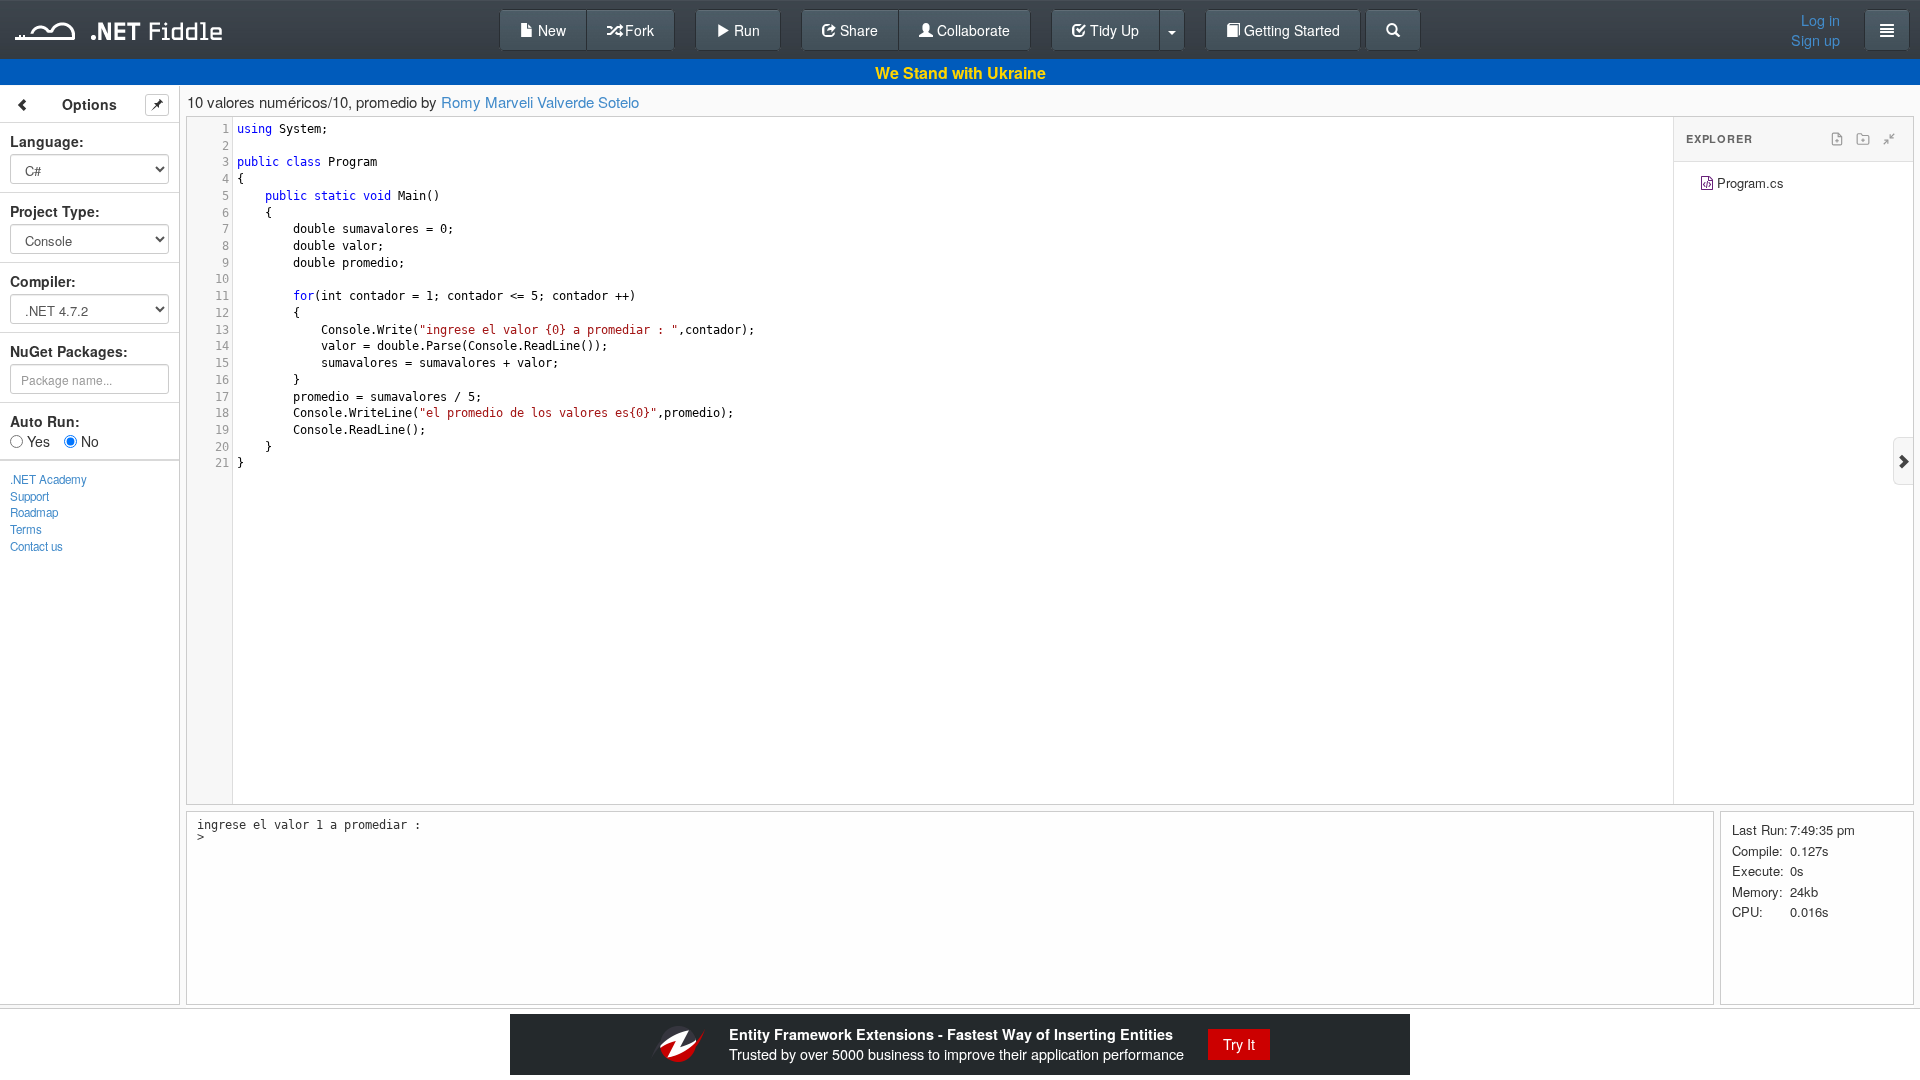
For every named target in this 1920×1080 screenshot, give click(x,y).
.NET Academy (48, 479)
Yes (36, 441)
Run (745, 30)
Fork (637, 30)
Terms (26, 529)
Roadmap (34, 512)
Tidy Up (1112, 30)
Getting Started (1290, 30)
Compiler (40, 281)
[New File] (1837, 139)
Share (857, 30)
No (88, 441)
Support (29, 496)
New (550, 30)
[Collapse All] (1889, 139)
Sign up (1815, 40)
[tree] (1793, 185)
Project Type (52, 211)
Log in (1820, 20)
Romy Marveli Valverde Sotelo (540, 101)
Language (44, 141)
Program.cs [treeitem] (1750, 182)
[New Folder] (1863, 139)
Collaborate (971, 30)
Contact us (36, 546)
